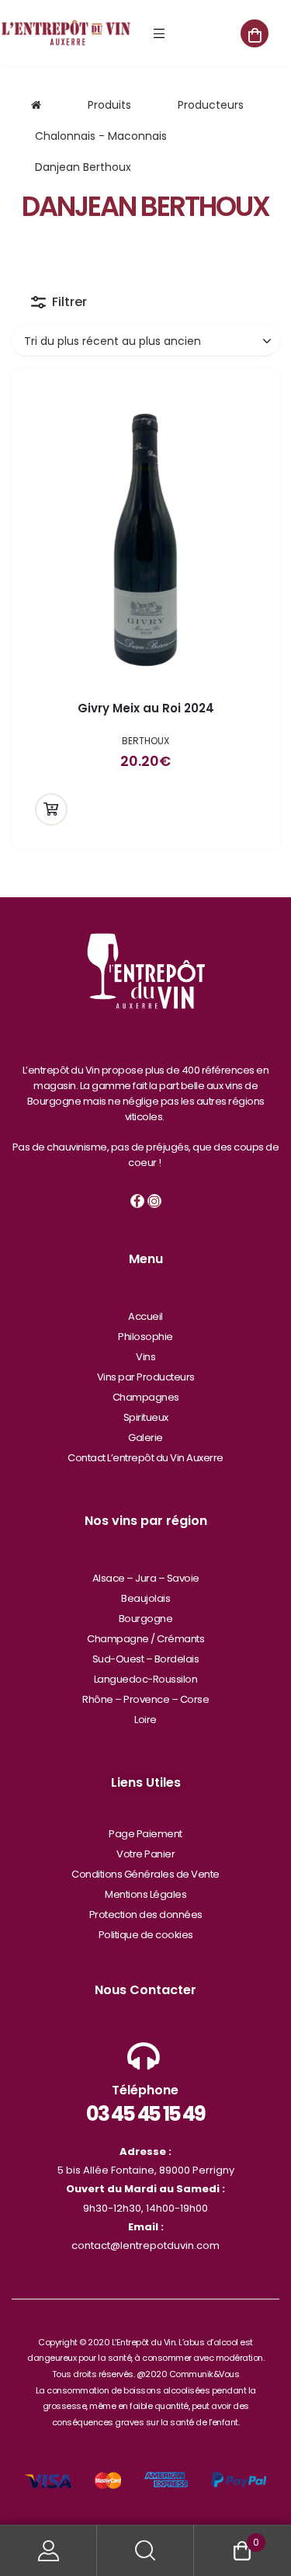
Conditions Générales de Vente (145, 1874)
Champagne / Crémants (145, 1639)
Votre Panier (145, 1854)
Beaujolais (145, 1598)
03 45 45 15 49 (145, 2114)
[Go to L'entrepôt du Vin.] (36, 105)
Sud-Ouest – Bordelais (146, 1659)
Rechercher (145, 2551)
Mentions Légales (145, 1894)
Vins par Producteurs (146, 1377)
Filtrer (69, 302)
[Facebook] (137, 1201)
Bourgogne (146, 1619)
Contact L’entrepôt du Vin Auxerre (145, 1458)
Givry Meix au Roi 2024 (146, 708)
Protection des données (146, 1915)
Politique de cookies (146, 1935)
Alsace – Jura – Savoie (146, 1578)
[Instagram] (154, 1201)
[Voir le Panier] (255, 33)
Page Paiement (145, 1834)
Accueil (145, 1316)
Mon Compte (48, 2551)
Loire (145, 1720)
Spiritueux (146, 1417)
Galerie (145, 1438)
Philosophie (145, 1337)
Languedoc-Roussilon (146, 1679)
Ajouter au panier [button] (51, 809)
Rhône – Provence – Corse (145, 1699)
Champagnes (146, 1397)
